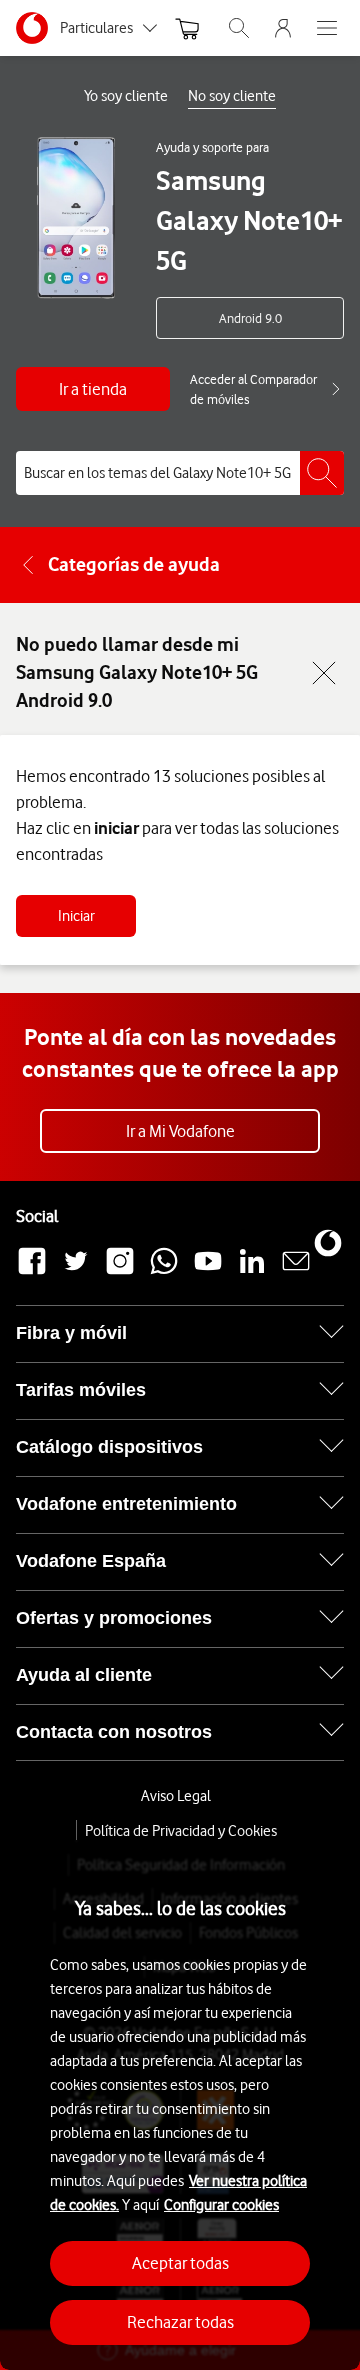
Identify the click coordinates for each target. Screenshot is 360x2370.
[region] (180, 2105)
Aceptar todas (180, 2263)
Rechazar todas (180, 2322)
